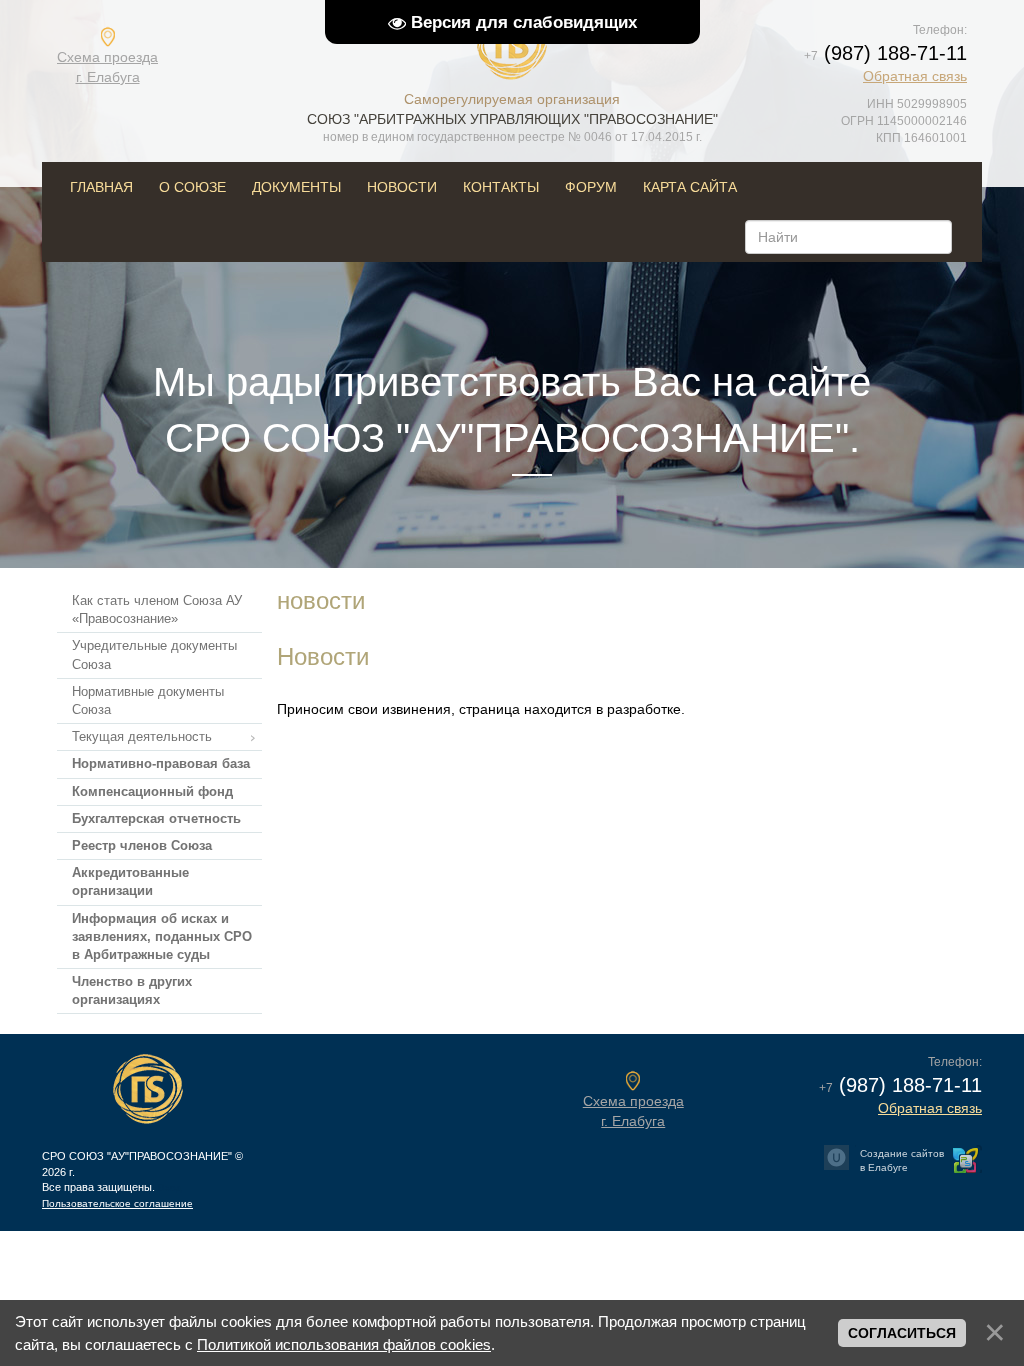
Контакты (501, 187)
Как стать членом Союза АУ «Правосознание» (157, 609)
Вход (170, 1187)
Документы (296, 187)
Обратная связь (915, 76)
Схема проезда (107, 67)
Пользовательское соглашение (117, 1203)
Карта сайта (690, 187)
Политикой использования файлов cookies (344, 1344)
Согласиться (902, 1333)
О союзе (192, 187)
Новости (402, 187)
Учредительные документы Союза (154, 654)
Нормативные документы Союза (148, 700)
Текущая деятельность (142, 736)
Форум (591, 187)
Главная (101, 187)
